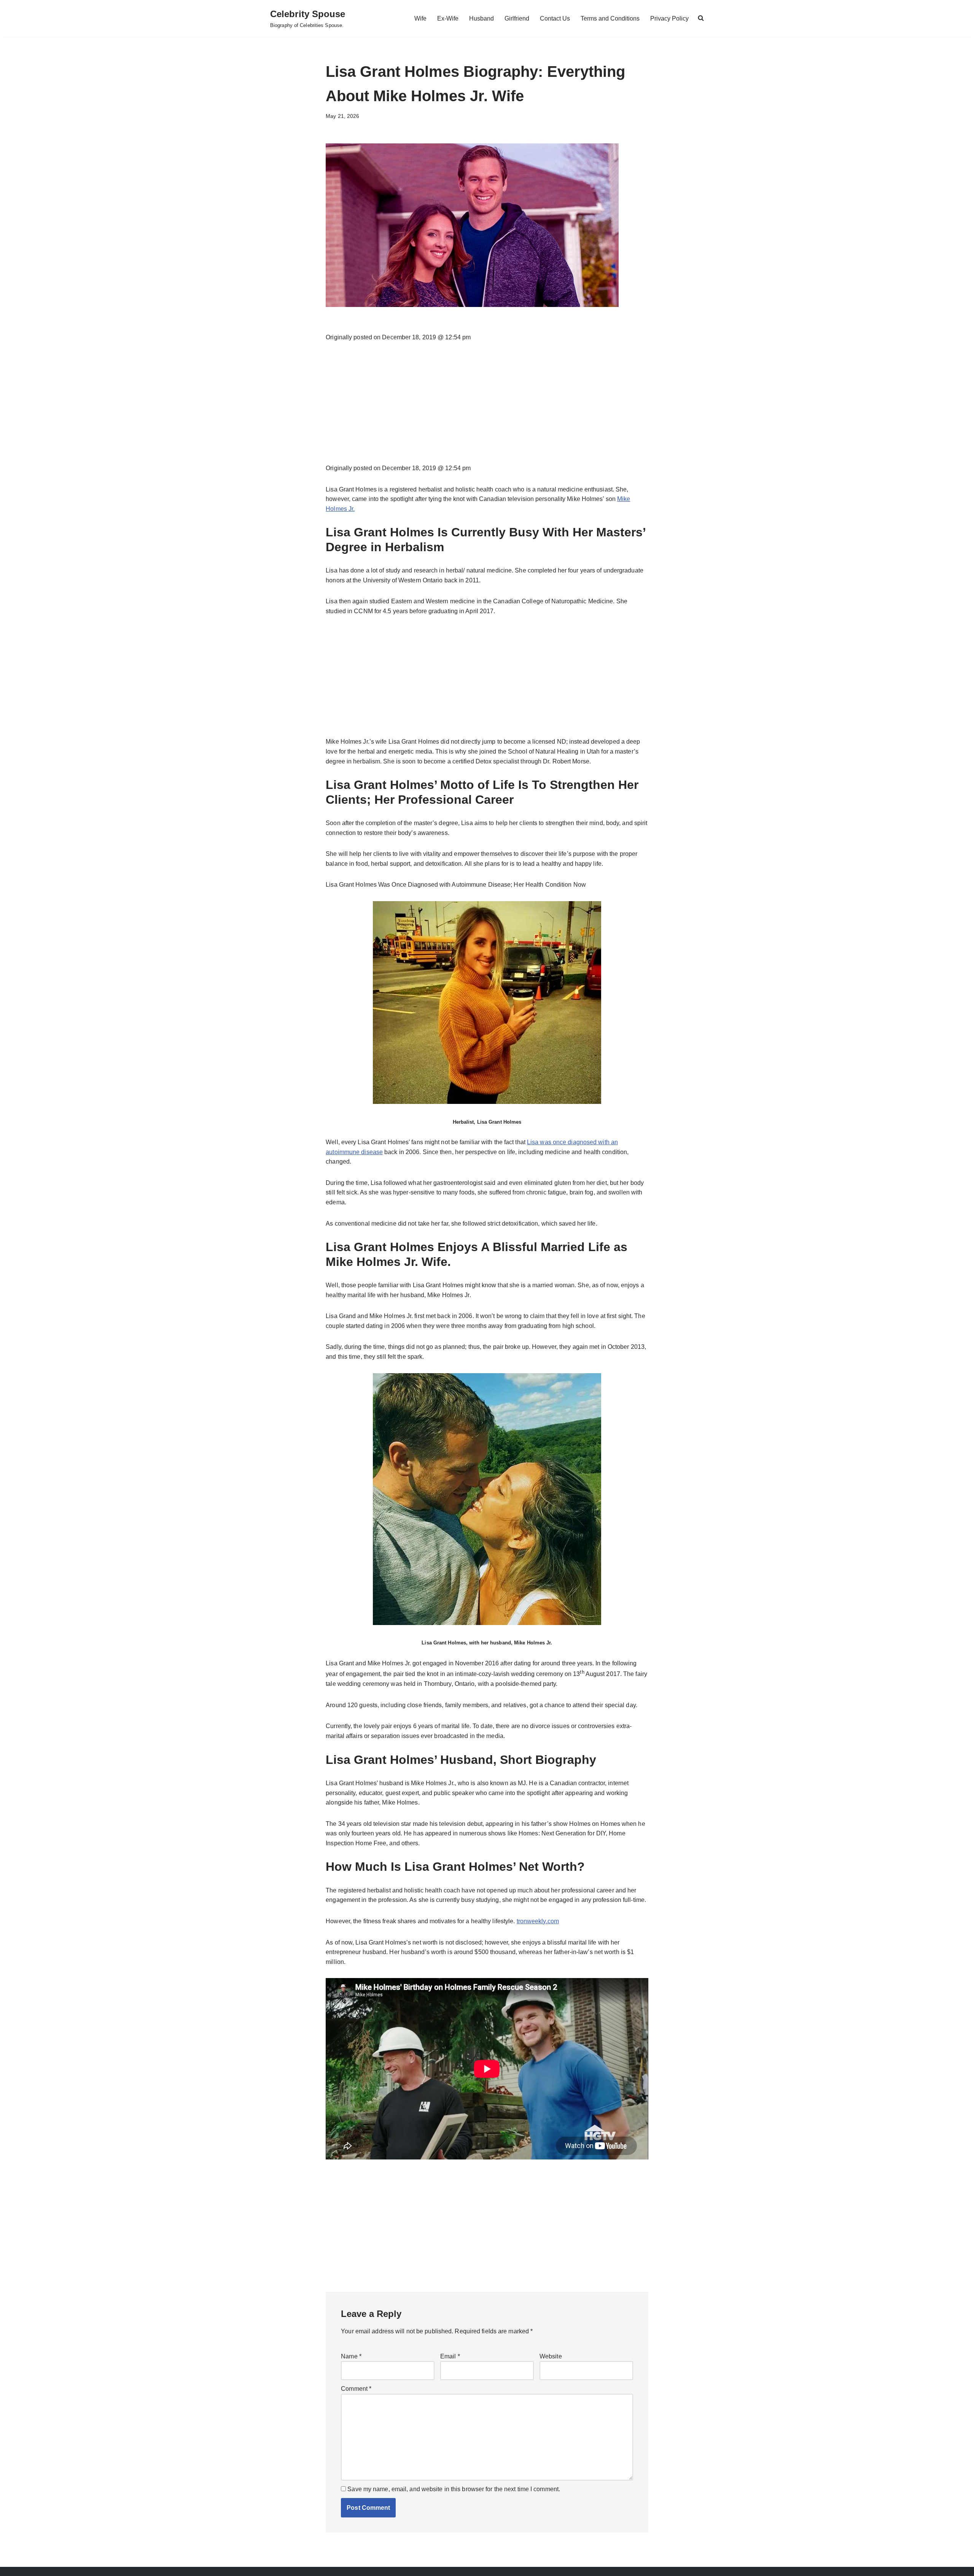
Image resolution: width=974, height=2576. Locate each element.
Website (551, 2356)
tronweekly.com (538, 1921)
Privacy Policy (669, 18)
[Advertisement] (487, 407)
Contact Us (555, 18)
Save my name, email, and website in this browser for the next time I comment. (454, 2489)
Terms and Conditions (610, 18)
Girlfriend (517, 18)
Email (450, 2356)
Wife (420, 18)
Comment (356, 2389)
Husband (481, 18)
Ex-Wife (448, 18)
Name (351, 2356)
